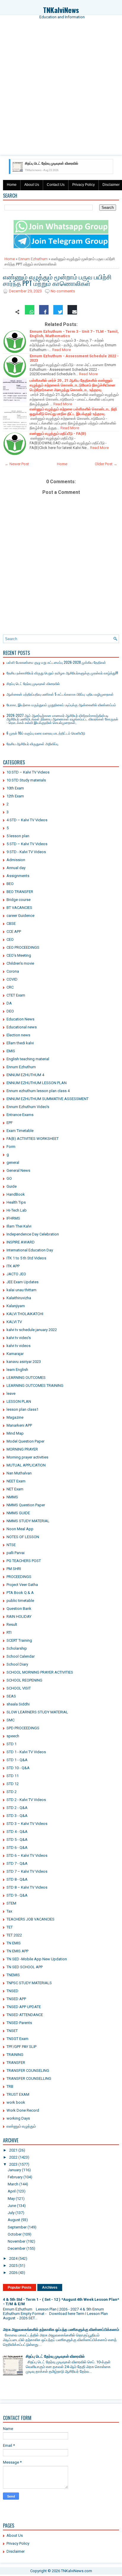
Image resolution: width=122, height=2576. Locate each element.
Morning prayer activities (27, 1457)
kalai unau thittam (21, 1290)
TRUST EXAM (18, 2094)
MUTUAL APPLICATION (26, 1465)
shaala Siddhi (18, 1704)
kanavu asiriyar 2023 (24, 1362)
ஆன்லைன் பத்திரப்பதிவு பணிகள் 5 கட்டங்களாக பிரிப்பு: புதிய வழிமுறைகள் (60, 694)
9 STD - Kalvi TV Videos (26, 852)
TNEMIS (13, 1975)
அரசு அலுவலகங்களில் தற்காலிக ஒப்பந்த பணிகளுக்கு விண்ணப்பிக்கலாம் (61, 2330)
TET (10, 1927)
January (14, 2170)
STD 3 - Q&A (17, 1816)
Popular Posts (20, 2287)
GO (9, 1178)
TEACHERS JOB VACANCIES (30, 1919)
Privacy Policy (84, 185)
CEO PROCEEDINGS (23, 947)
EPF (10, 1123)
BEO (10, 884)
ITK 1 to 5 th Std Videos (26, 1258)
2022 (13, 2157)
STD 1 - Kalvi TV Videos (26, 1752)
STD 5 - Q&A (17, 1840)
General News (18, 1170)
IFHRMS (13, 1218)
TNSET (12, 2031)
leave (11, 1393)
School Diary (17, 1664)
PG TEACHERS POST (24, 1561)
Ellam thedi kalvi (20, 1043)
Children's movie (20, 963)
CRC (10, 987)
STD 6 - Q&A (17, 1847)
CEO (10, 939)
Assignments (18, 876)
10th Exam (15, 788)
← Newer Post (17, 464)
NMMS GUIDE (18, 1513)
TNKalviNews (61, 10)
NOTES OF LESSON (23, 1537)
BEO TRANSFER (20, 892)
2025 (13, 2266)
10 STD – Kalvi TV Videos (28, 772)
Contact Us (56, 185)
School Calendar (21, 1656)
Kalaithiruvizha (19, 1298)
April (12, 2191)
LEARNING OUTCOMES (26, 1378)
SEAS (11, 1696)
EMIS (11, 1051)
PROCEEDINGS (19, 1577)
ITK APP (13, 1266)
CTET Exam (16, 995)
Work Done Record (23, 2110)
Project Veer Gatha (22, 1585)
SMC (11, 1720)
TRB (10, 2086)
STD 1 (12, 1744)
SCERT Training (19, 1640)
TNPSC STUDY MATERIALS (29, 1983)
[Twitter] (58, 312)
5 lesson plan (18, 836)
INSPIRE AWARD (21, 1242)
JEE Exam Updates (23, 1282)
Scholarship (17, 1648)
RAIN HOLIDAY (19, 1616)
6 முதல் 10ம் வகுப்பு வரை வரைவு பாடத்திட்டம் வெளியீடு (46, 733)
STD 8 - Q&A (17, 1879)
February (15, 2177)
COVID (12, 979)
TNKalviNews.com (77, 2571)
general (13, 1162)
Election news (18, 1035)
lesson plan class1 (23, 1409)
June (12, 2206)
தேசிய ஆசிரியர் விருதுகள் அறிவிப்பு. (33, 744)
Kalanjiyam (16, 1306)
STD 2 (12, 1792)
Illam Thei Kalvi (19, 1226)
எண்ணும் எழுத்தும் (21, 2126)
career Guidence (20, 916)
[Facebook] (44, 312)
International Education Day (30, 1250)
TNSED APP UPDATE (24, 2007)
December (17, 2248)
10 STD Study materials (26, 780)
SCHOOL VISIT (19, 1688)
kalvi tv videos (19, 1346)
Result (12, 1624)
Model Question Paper (25, 1441)
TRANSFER (16, 2063)
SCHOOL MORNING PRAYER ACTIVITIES (40, 1672)
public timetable (20, 1601)
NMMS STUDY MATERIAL (28, 1521)
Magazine (15, 1417)
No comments (63, 291)
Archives (50, 2287)
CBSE (11, 924)
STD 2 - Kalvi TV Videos (26, 1800)
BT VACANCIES (19, 908)
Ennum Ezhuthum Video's (28, 1107)
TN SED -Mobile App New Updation (37, 1959)
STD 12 (13, 1784)
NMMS (12, 1497)
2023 (13, 2164)
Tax (9, 1911)
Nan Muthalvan (19, 1473)
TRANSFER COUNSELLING (29, 2078)
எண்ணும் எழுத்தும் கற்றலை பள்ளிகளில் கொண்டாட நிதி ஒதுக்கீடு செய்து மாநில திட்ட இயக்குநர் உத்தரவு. (73, 411)
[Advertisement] (61, 92)
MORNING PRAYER (22, 1449)
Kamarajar (15, 1354)
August (14, 2220)
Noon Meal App (20, 1529)
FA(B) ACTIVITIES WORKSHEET (33, 1139)
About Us (32, 185)
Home (12, 185)
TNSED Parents (19, 2023)
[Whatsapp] (30, 312)
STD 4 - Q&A (17, 1832)
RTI (9, 1632)
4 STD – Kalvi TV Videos (27, 820)
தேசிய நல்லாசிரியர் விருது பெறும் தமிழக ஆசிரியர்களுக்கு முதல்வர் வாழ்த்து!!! (62, 673)
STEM (11, 1903)
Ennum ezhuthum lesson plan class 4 (38, 1091)
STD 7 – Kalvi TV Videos (27, 1871)
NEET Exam (16, 1481)
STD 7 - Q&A (17, 1863)
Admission (16, 860)
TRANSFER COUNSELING (28, 2071)
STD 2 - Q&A (17, 1808)
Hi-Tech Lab (17, 1210)
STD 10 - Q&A (18, 1768)
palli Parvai (16, 1553)
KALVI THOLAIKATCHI (25, 1314)
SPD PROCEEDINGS (23, 1728)
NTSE (11, 1545)
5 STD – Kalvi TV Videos (27, 844)
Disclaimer (16, 2551)
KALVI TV (14, 1322)
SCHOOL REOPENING (24, 1680)
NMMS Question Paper (26, 1505)
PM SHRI (14, 1569)
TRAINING (15, 2055)
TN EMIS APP (17, 1951)
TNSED (12, 1991)
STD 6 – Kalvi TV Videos (27, 1855)
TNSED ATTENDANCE (25, 2015)
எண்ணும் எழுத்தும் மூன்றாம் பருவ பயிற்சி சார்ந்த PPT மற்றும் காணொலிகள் (57, 280)
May (11, 2199)
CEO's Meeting (19, 955)
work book (16, 2102)
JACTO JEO (16, 1274)
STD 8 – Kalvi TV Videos (27, 1887)
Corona (13, 971)
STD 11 (13, 1776)
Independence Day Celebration (33, 1234)
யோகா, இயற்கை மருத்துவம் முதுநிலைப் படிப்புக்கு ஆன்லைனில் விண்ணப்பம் (61, 705)
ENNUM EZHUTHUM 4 (25, 1075)
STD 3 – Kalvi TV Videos (27, 1824)
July (11, 2213)
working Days (18, 2118)
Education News (20, 1019)
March (13, 2184)
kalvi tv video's (19, 1338)
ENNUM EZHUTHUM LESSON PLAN (37, 1083)
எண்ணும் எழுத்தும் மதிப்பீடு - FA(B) (58, 434)
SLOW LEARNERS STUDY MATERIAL (37, 1712)
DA (9, 1003)
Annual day (16, 868)
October (15, 2234)
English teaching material (28, 1059)
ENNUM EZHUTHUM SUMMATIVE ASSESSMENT (48, 1099)
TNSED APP (16, 1999)
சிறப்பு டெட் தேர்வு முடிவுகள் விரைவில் (33, 683)
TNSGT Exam (17, 2039)
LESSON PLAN (19, 1401)
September (17, 2227)
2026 (13, 2273)
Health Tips (16, 1202)
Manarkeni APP (19, 1425)
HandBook (16, 1194)
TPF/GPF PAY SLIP (21, 2047)
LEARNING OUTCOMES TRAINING (35, 1385)
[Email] (72, 312)
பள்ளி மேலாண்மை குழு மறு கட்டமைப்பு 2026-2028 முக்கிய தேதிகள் (56, 662)
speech (13, 1736)
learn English (17, 1370)
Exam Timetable (20, 1131)
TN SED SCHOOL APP (25, 1967)
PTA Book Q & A (20, 1593)
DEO (10, 1011)
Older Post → (106, 464)
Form (11, 1147)
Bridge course (19, 900)
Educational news (22, 1027)
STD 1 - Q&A (17, 1760)
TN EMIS (14, 1943)
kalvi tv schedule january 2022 (32, 1330)
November (17, 2241)
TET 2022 (14, 1935)
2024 (13, 2258)
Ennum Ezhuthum (33, 259)
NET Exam (15, 1489)
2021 (13, 2150)
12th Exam (15, 796)
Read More (61, 350)
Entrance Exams (20, 1115)
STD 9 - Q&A (17, 1895)
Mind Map (15, 1433)
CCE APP (14, 931)
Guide (12, 1186)
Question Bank (19, 1609)
